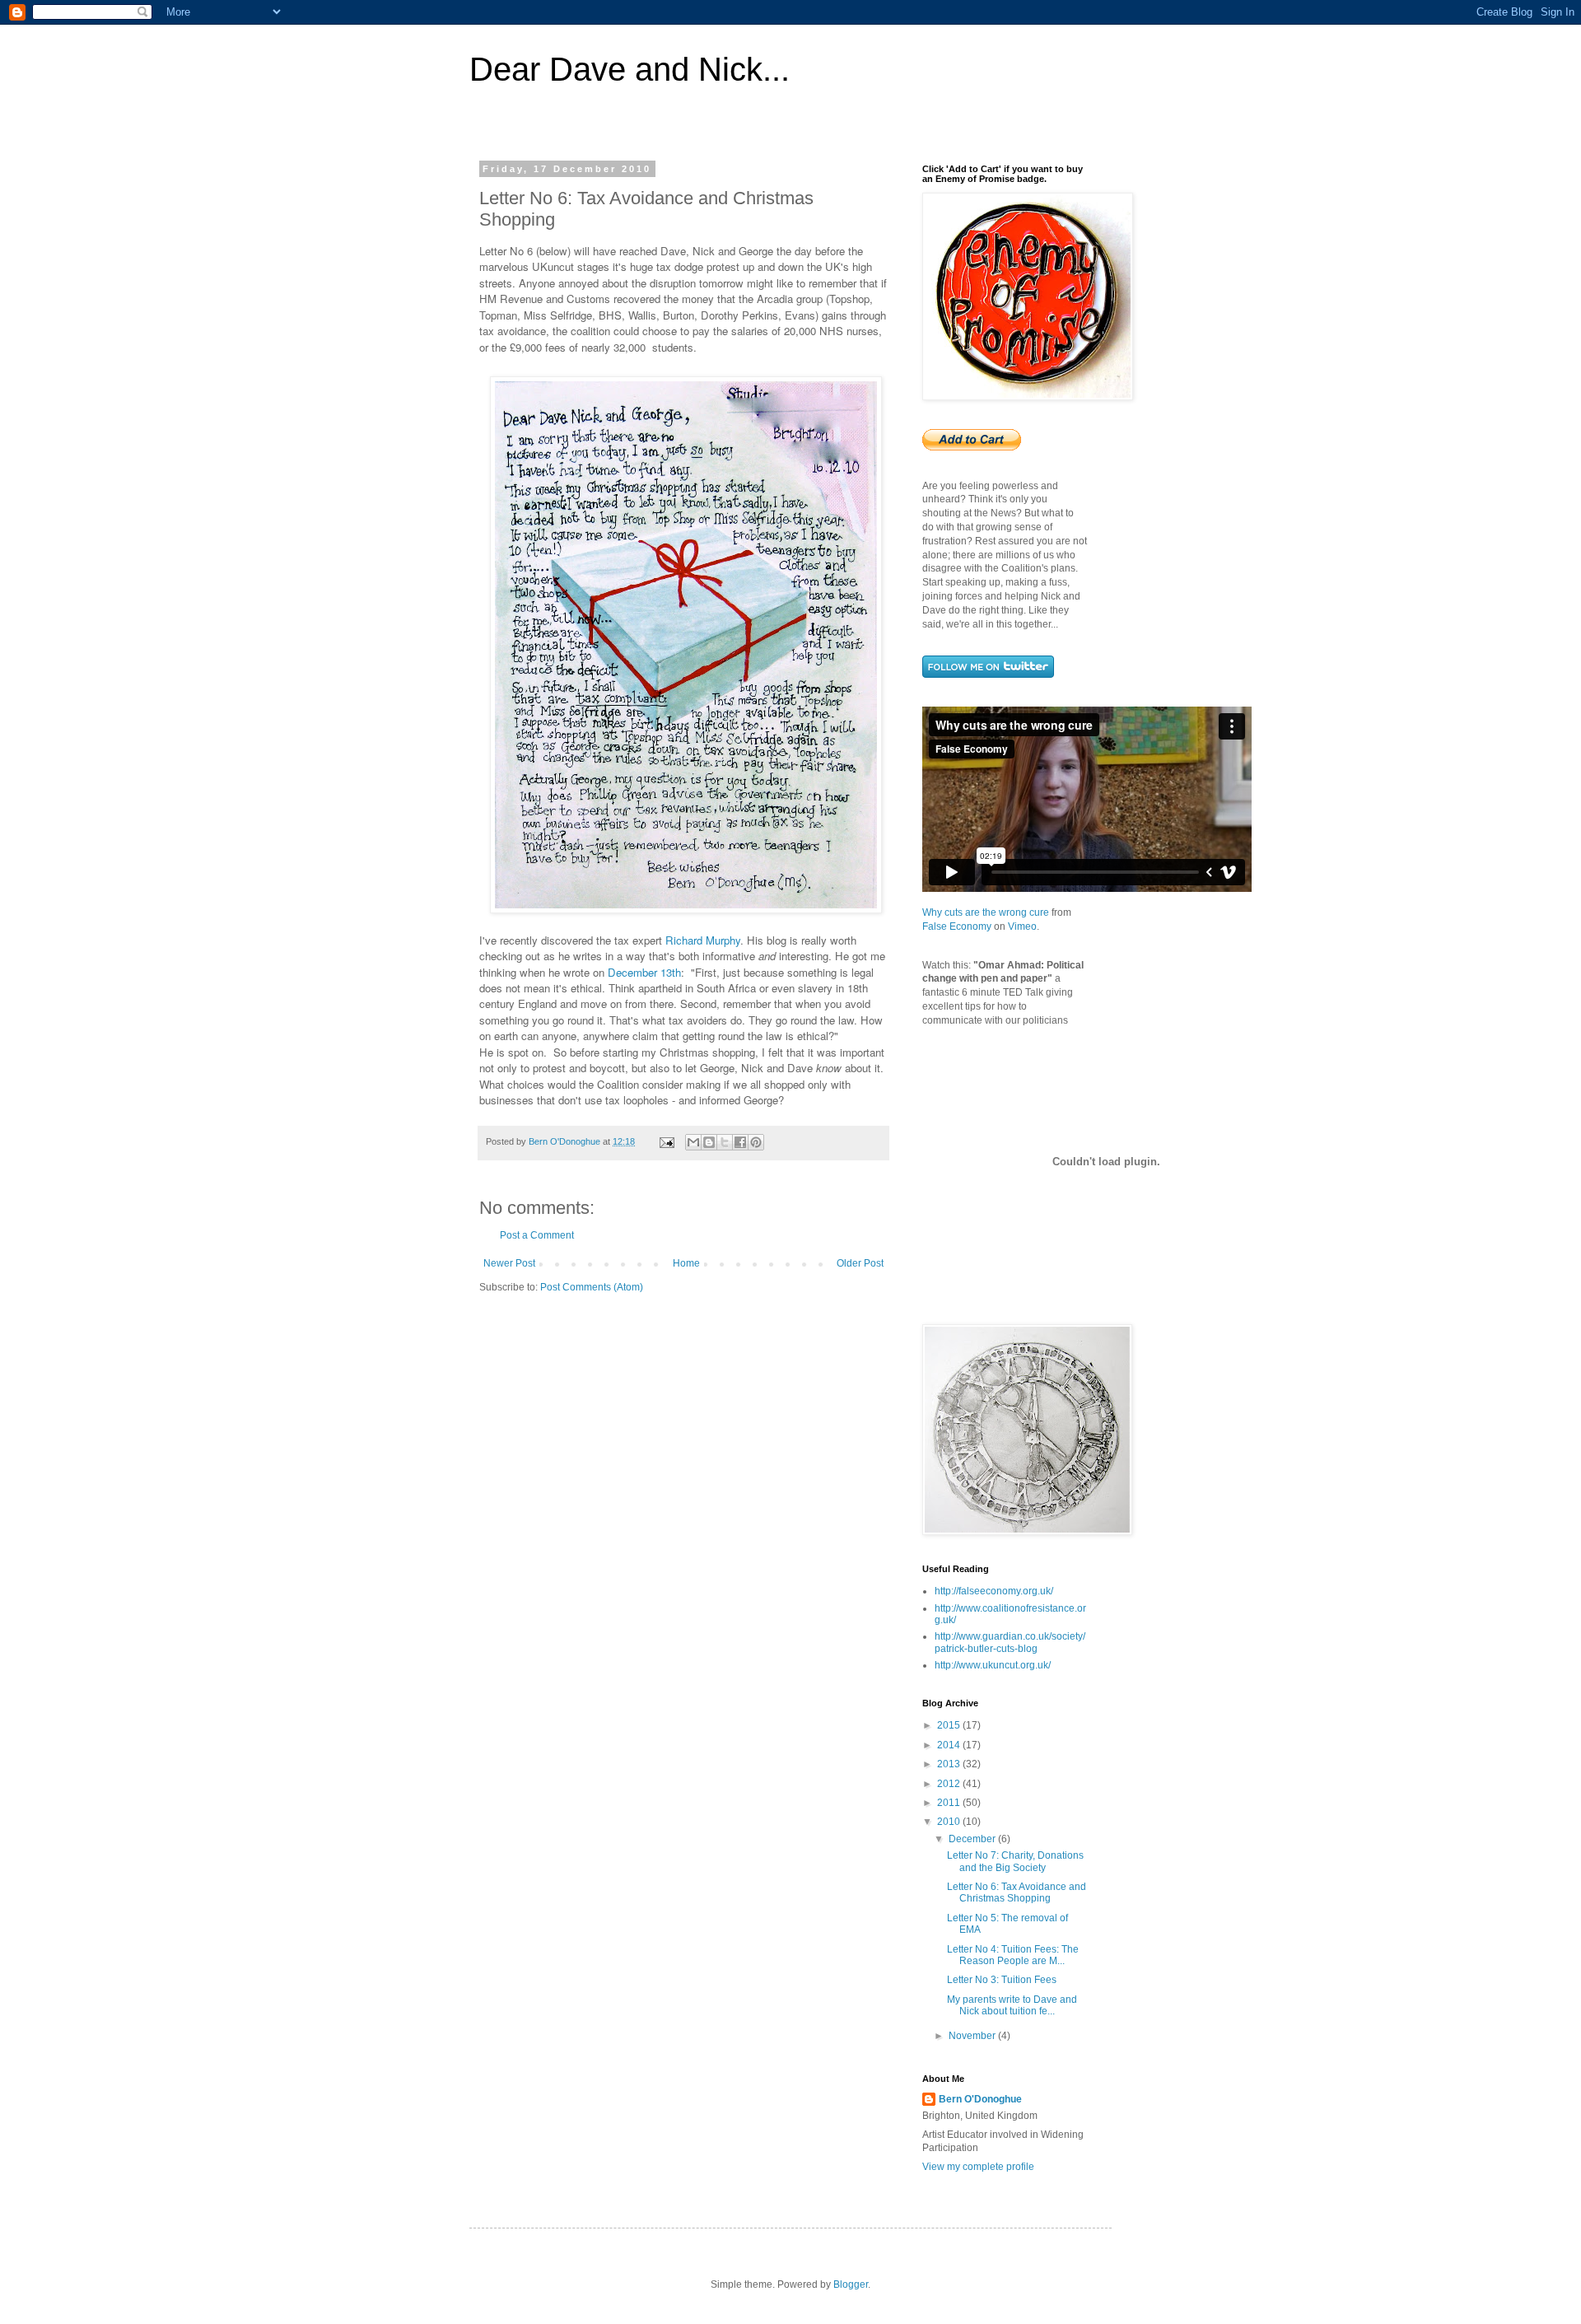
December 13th (644, 972)
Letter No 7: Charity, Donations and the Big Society (1015, 1861)
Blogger (851, 2284)
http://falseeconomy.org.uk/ (994, 1591)
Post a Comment (537, 1235)
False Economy (957, 926)
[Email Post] (666, 1141)
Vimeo (1022, 926)
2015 (950, 1725)
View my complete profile (978, 2167)
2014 (950, 1745)
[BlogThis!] (709, 1142)
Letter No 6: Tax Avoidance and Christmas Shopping (1017, 1892)
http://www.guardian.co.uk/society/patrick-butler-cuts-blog (1010, 1642)
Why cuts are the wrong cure (986, 912)
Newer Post (509, 1263)
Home (686, 1263)
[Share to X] (725, 1142)
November (973, 2036)
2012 (950, 1784)
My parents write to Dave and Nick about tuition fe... (1012, 2005)
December (973, 1839)
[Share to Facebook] (740, 1142)
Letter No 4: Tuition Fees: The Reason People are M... (1013, 1955)
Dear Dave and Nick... (630, 69)
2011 (950, 1803)
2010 (950, 1822)
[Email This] (693, 1142)
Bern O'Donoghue (980, 2099)
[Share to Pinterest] (756, 1142)
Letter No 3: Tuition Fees (1002, 1980)
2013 (950, 1764)
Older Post (860, 1263)
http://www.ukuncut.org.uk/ (993, 1665)
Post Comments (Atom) (592, 1287)
